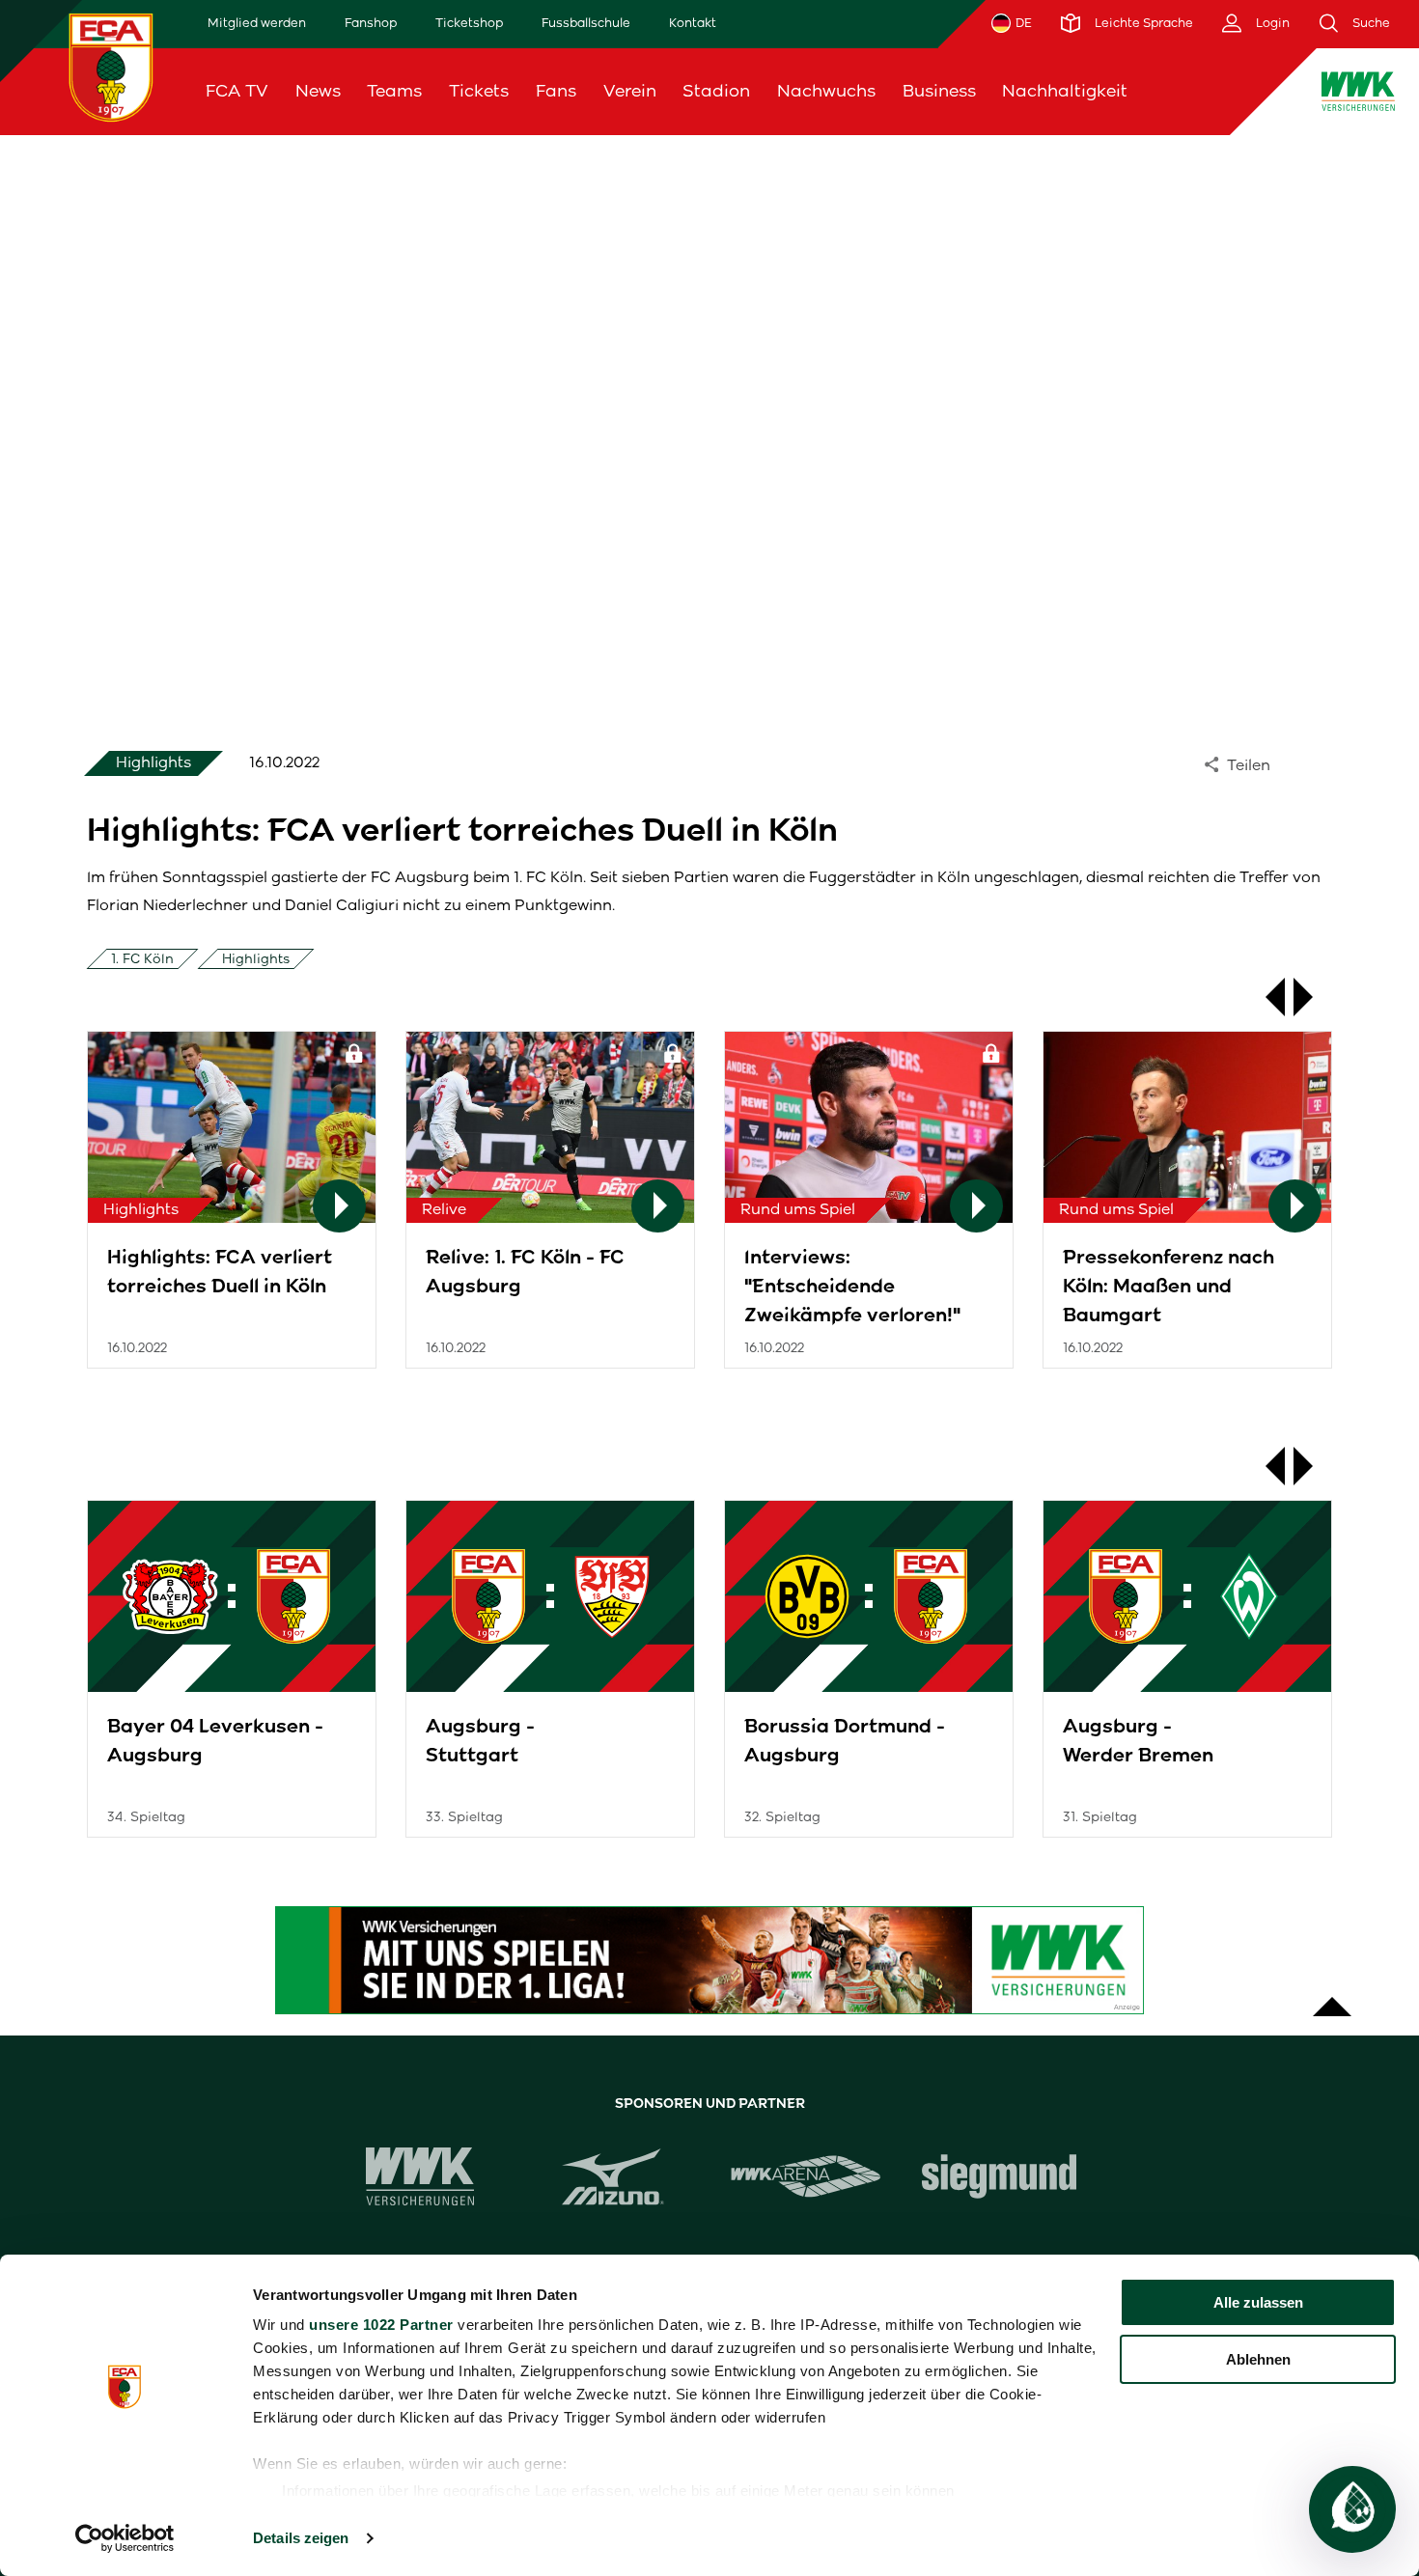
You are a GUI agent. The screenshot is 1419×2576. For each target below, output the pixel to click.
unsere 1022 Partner (381, 2325)
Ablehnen (1258, 2359)
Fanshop (371, 23)
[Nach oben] (1332, 1997)
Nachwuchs (826, 91)
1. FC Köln (142, 959)
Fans (556, 91)
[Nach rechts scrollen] (1313, 997)
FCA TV (237, 91)
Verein (630, 91)
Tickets (479, 91)
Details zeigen (301, 2538)
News (318, 91)
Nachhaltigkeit (1065, 91)
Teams (394, 91)
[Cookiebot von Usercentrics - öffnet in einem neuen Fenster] (125, 2538)
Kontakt (693, 23)
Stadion (716, 91)
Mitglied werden (257, 23)
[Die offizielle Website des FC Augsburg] (111, 67)
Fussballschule (586, 23)
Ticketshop (469, 23)
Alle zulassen (1258, 2302)
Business (939, 91)
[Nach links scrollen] (1266, 997)
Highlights (256, 959)
